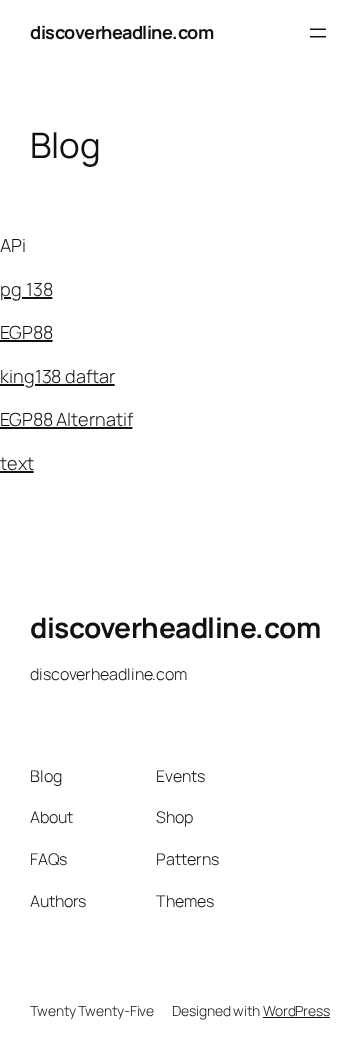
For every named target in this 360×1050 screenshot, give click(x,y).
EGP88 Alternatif (66, 419)
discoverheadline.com (121, 32)
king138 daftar (57, 376)
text (17, 463)
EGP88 (26, 332)
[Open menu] (318, 33)
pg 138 (26, 289)
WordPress (296, 1010)
